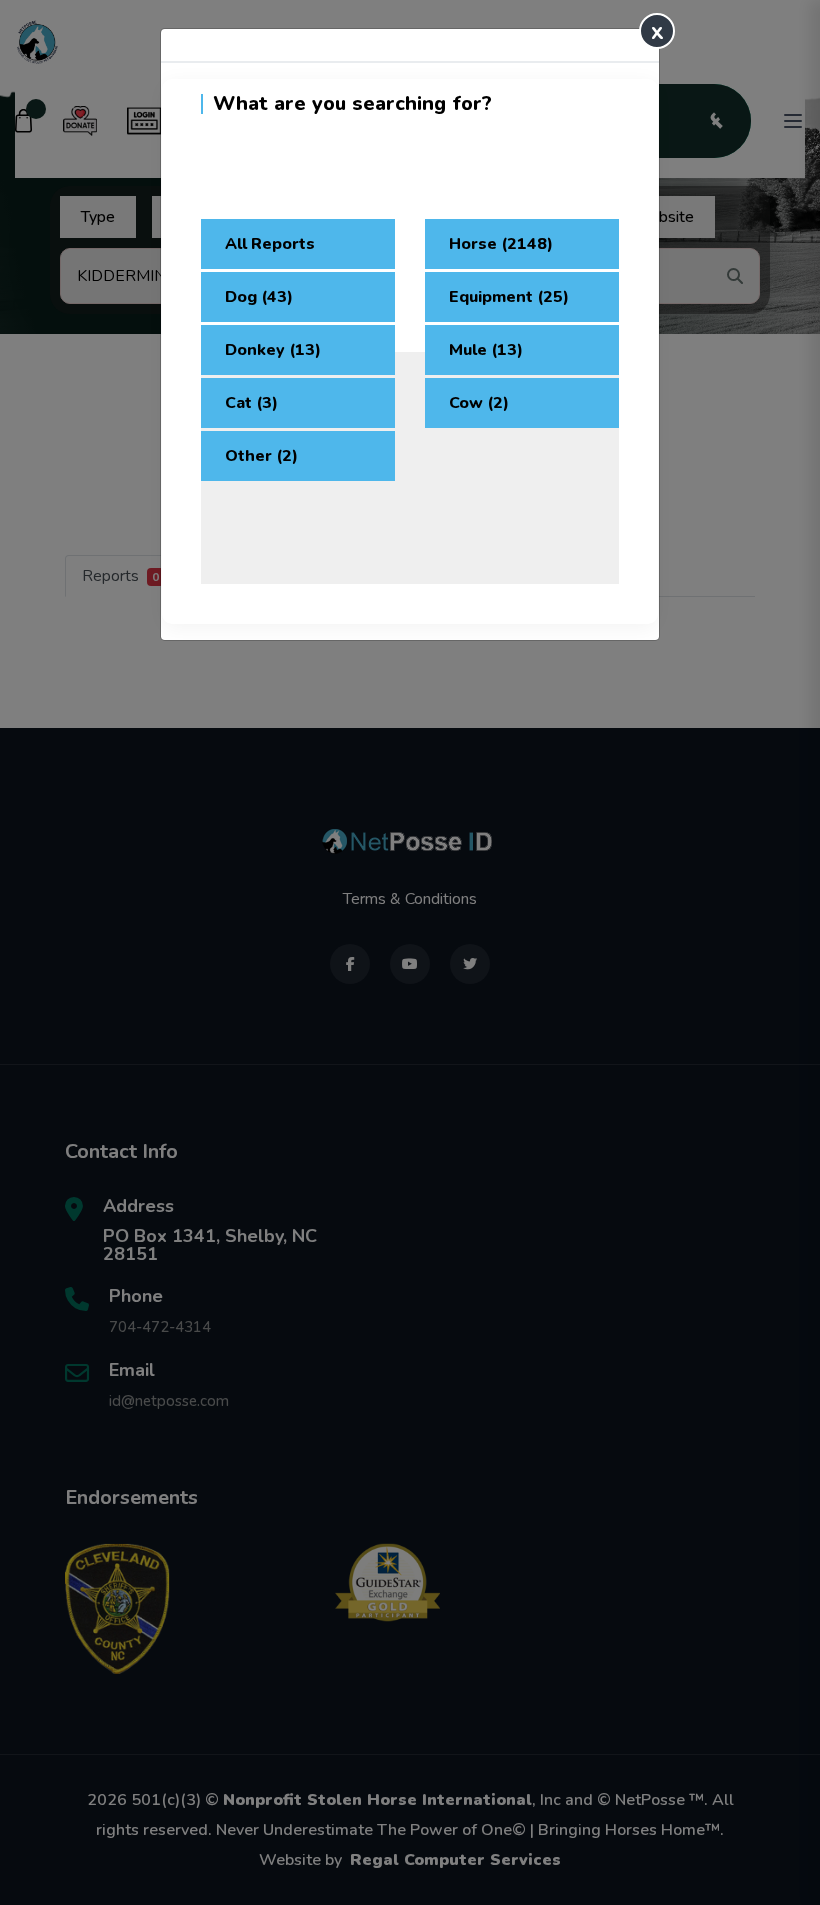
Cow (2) (479, 403)
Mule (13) (486, 350)
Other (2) (261, 456)
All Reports (270, 244)
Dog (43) (259, 297)
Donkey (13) (273, 350)
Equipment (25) (509, 297)
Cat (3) (251, 403)
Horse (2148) (501, 244)
